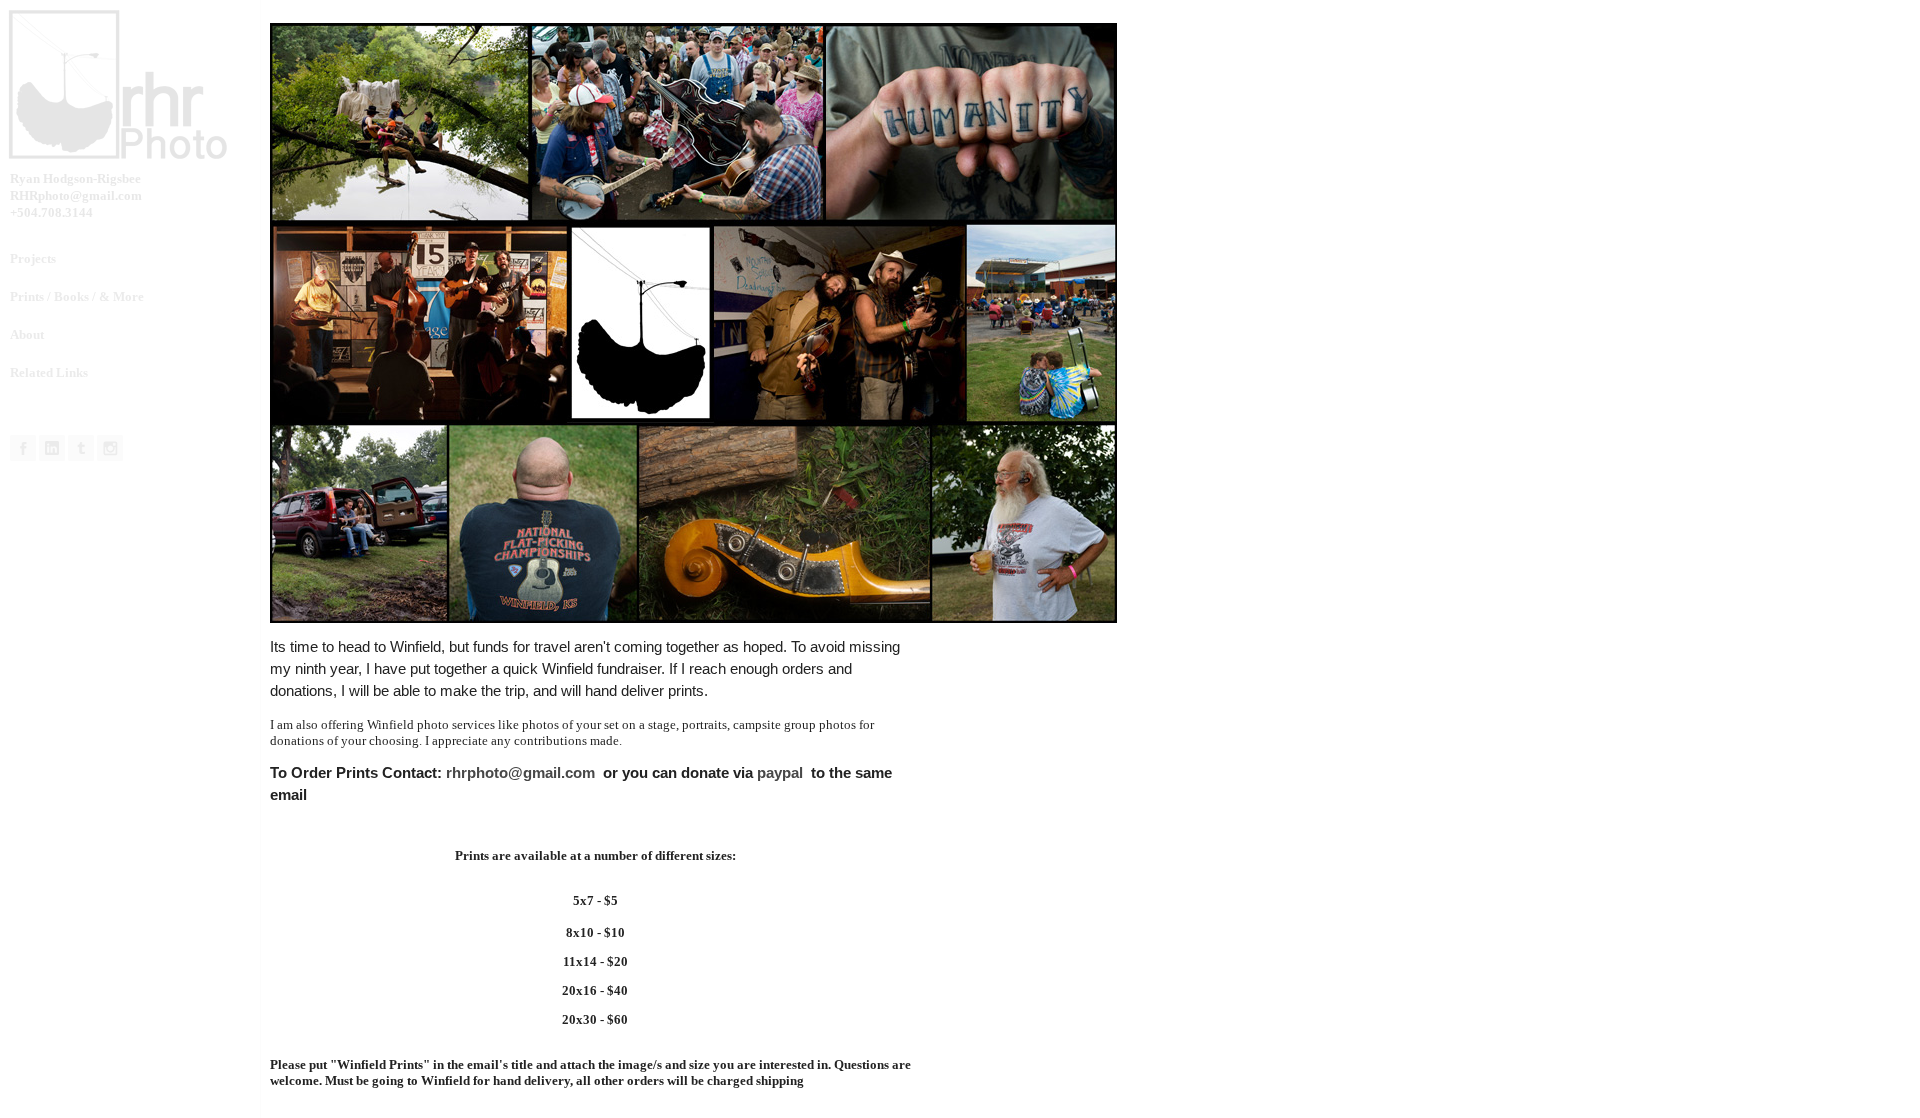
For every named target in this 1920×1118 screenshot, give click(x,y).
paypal (782, 772)
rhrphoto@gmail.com (520, 772)
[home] (135, 85)
